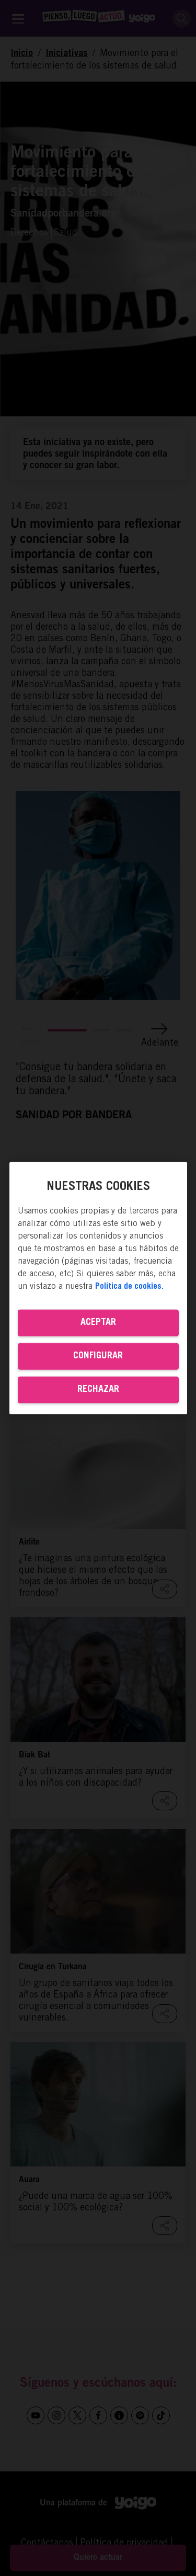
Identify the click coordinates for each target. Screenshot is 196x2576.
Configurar (98, 1356)
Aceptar (98, 1323)
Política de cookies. (129, 1287)
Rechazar (98, 1390)
